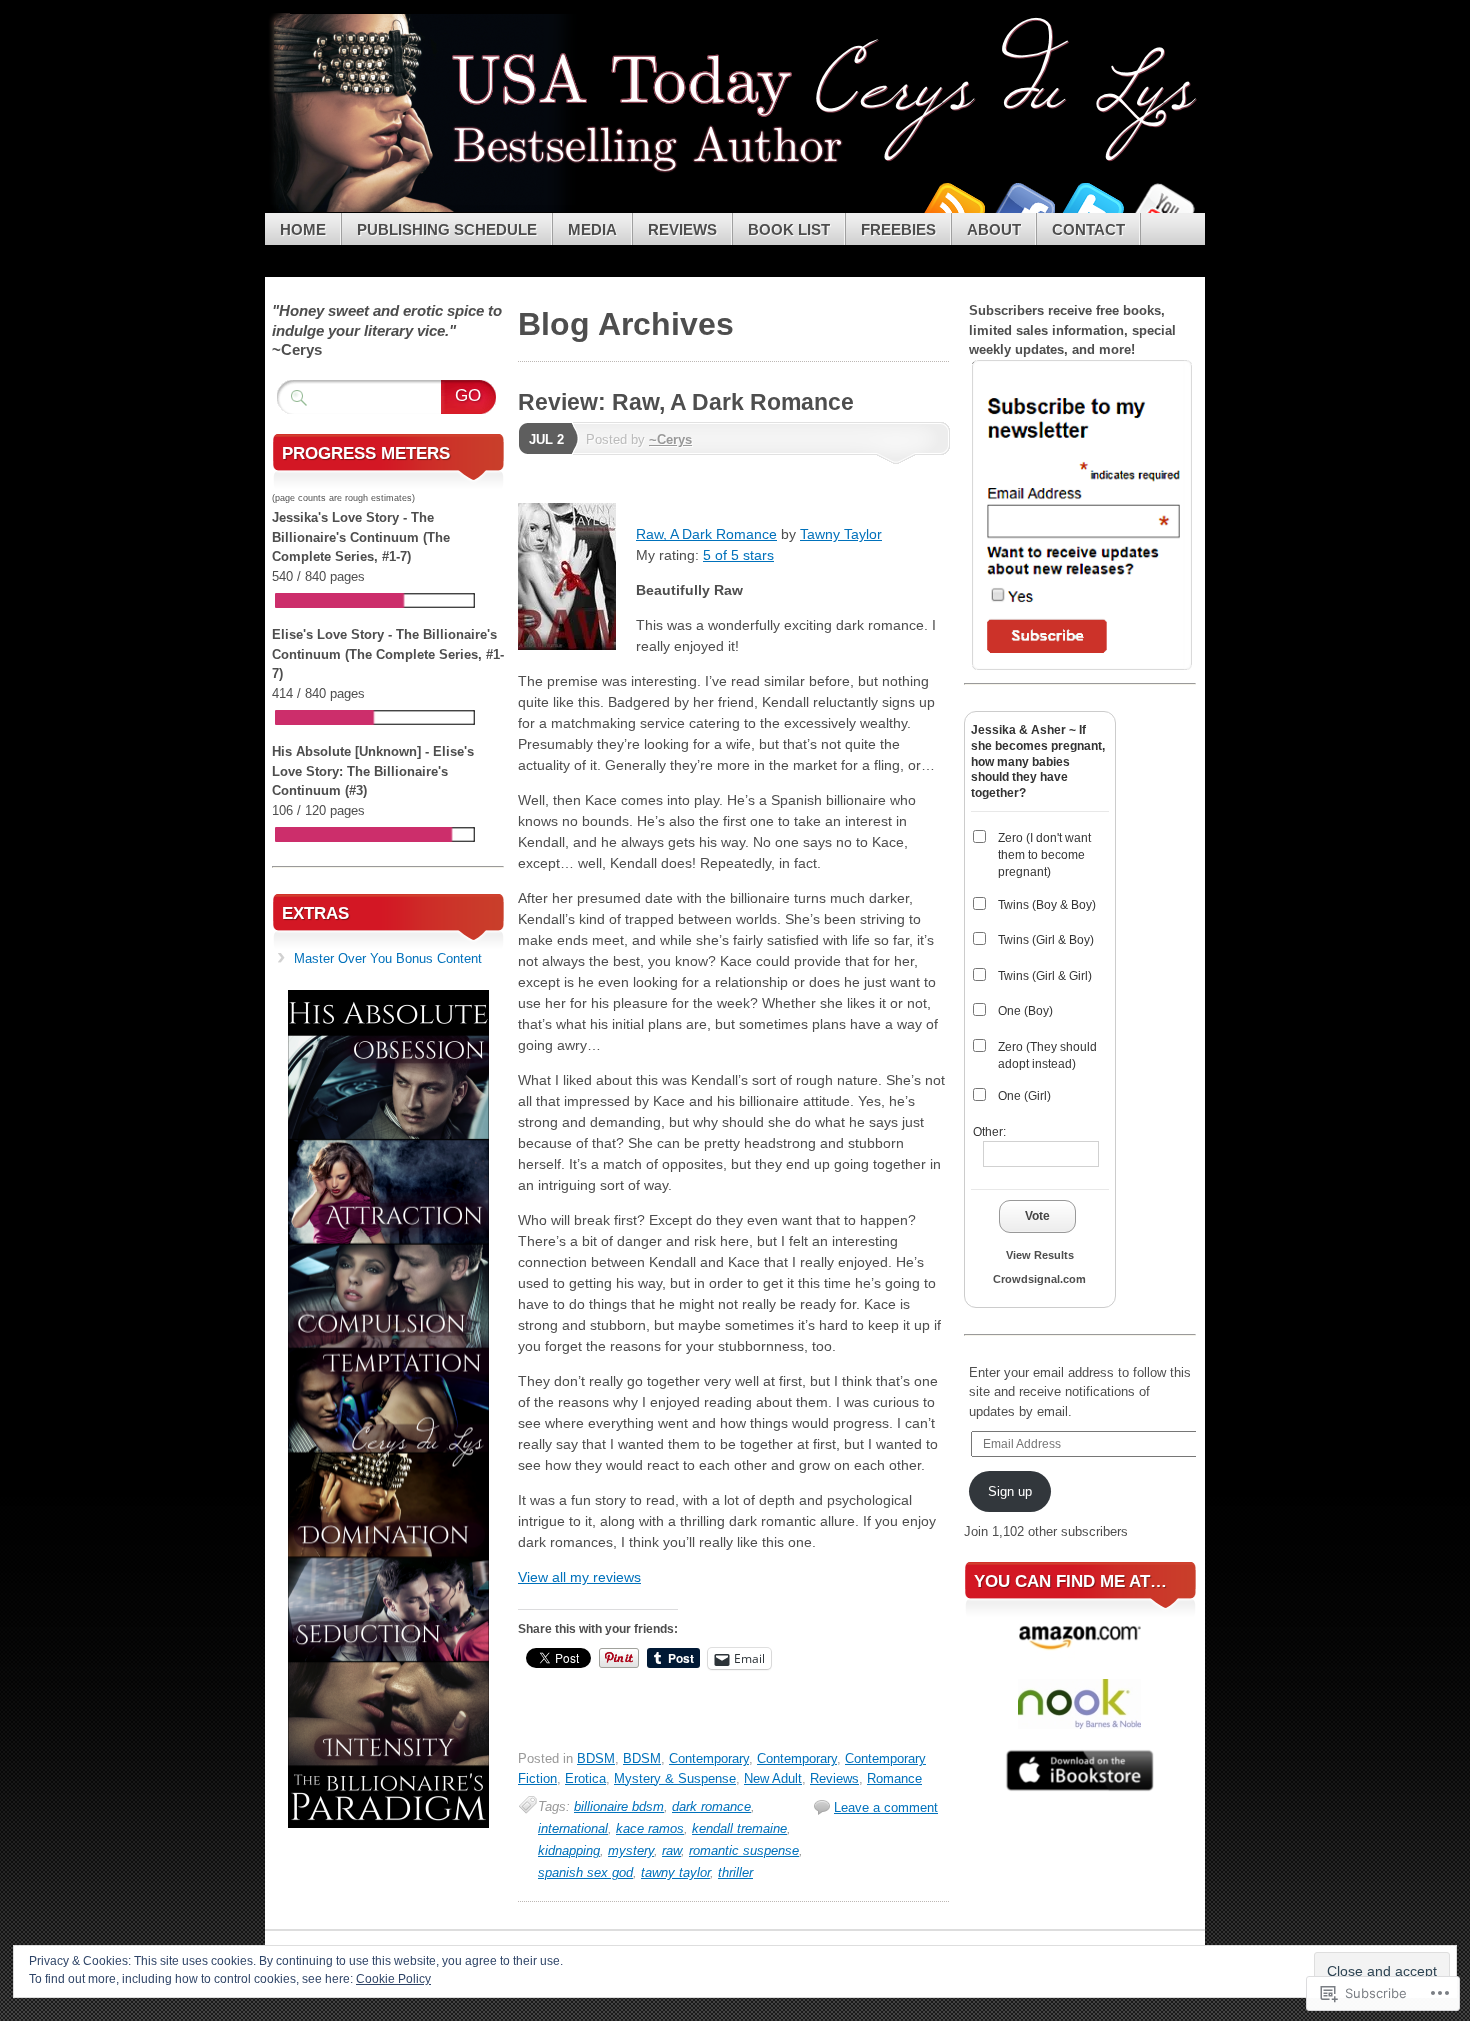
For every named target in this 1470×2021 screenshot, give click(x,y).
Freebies (898, 229)
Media (592, 229)
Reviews (682, 229)
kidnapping (569, 1850)
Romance (894, 1778)
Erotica (585, 1778)
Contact (1088, 229)
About (994, 229)
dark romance (711, 1806)
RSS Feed (953, 205)
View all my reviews (579, 1577)
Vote (1037, 1216)
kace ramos (650, 1828)
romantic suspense (744, 1850)
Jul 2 (546, 439)
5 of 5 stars (738, 555)
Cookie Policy (393, 1979)
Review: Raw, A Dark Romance (686, 402)
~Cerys (670, 439)
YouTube (1163, 205)
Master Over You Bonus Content (388, 958)
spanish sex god (585, 1872)
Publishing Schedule (447, 229)
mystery (631, 1850)
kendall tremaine (739, 1828)
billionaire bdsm (619, 1806)
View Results (1040, 1255)
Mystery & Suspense (675, 1778)
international (573, 1828)
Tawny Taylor (841, 534)
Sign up (1010, 1491)
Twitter (1093, 205)
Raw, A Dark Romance (706, 534)
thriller (735, 1872)
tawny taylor (675, 1872)
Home (303, 229)
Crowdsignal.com (1039, 1279)
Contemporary (709, 1758)
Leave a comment (886, 1807)
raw (671, 1850)
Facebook (1023, 205)
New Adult (773, 1778)
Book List (789, 229)
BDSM (596, 1758)
